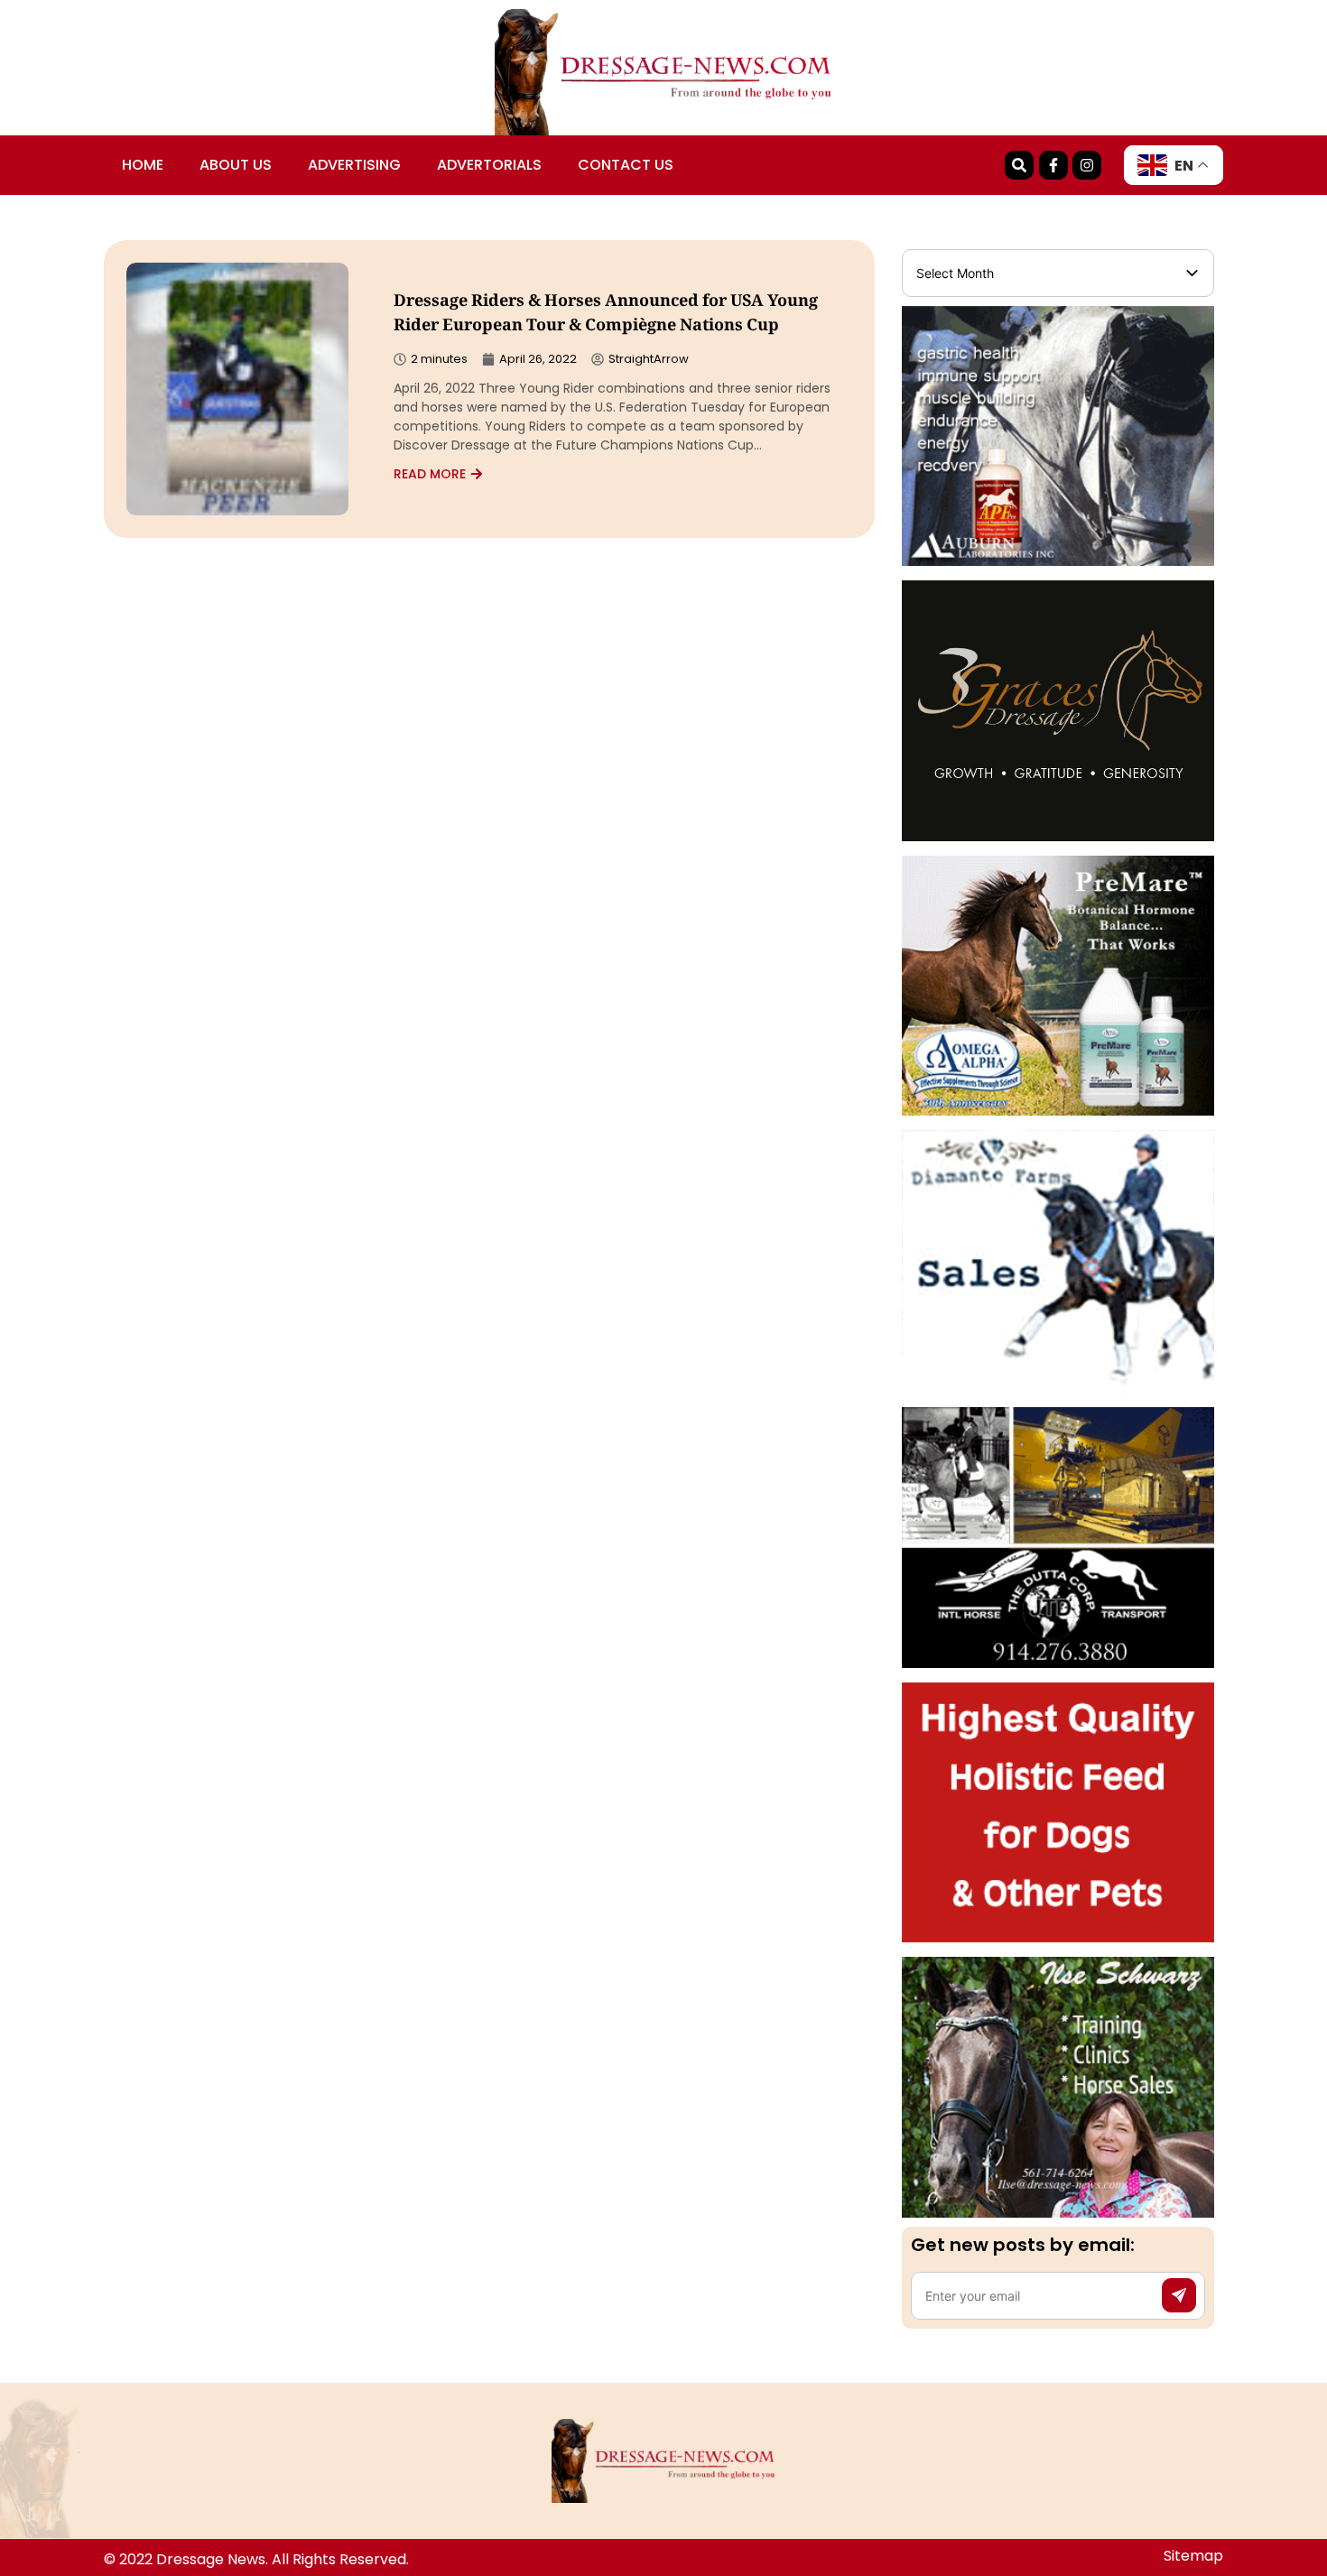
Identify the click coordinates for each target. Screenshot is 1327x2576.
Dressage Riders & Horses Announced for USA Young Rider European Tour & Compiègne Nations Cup (606, 315)
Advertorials (489, 165)
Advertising (354, 165)
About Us (236, 165)
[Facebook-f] (1053, 165)
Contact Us (626, 165)
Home (143, 165)
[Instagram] (1087, 165)
